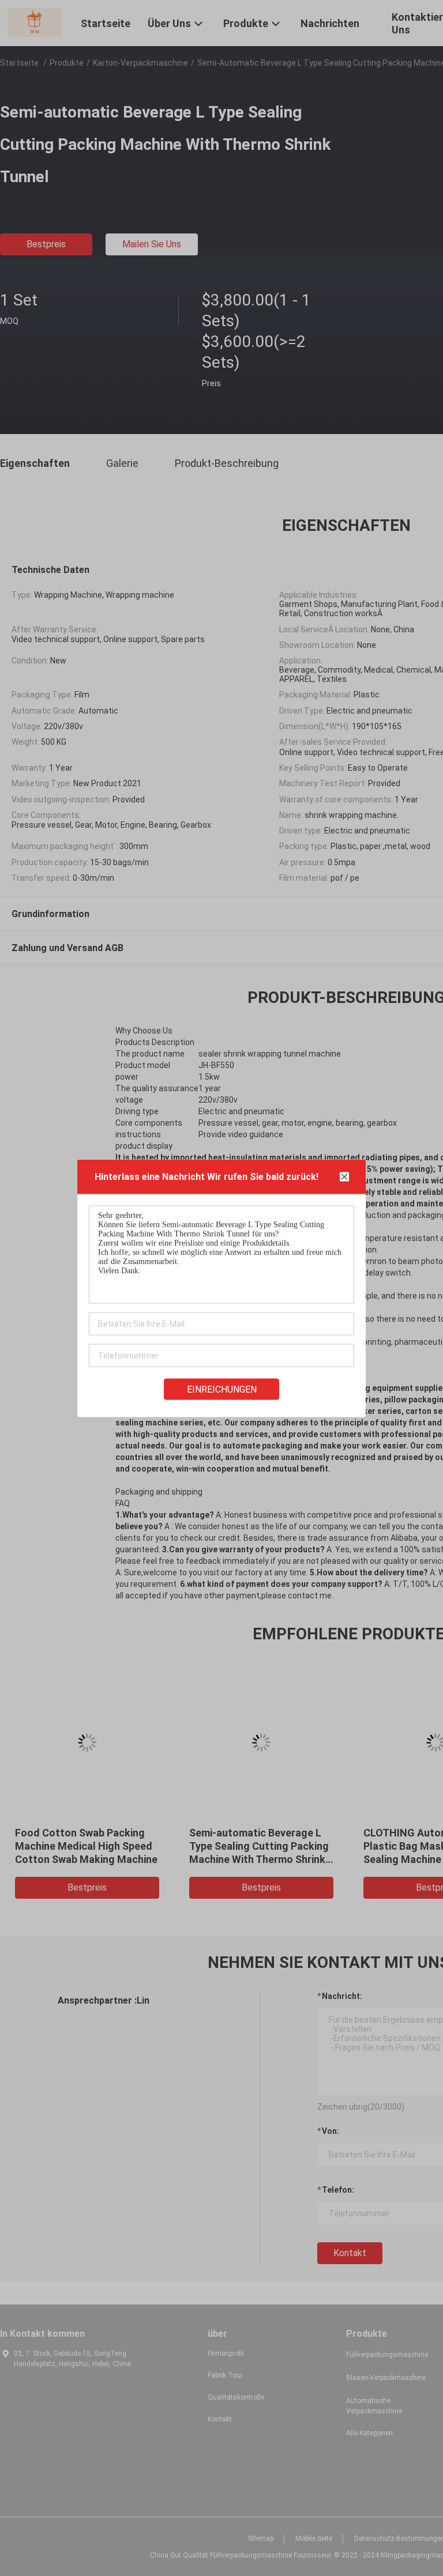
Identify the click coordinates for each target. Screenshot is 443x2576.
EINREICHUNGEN (222, 1389)
